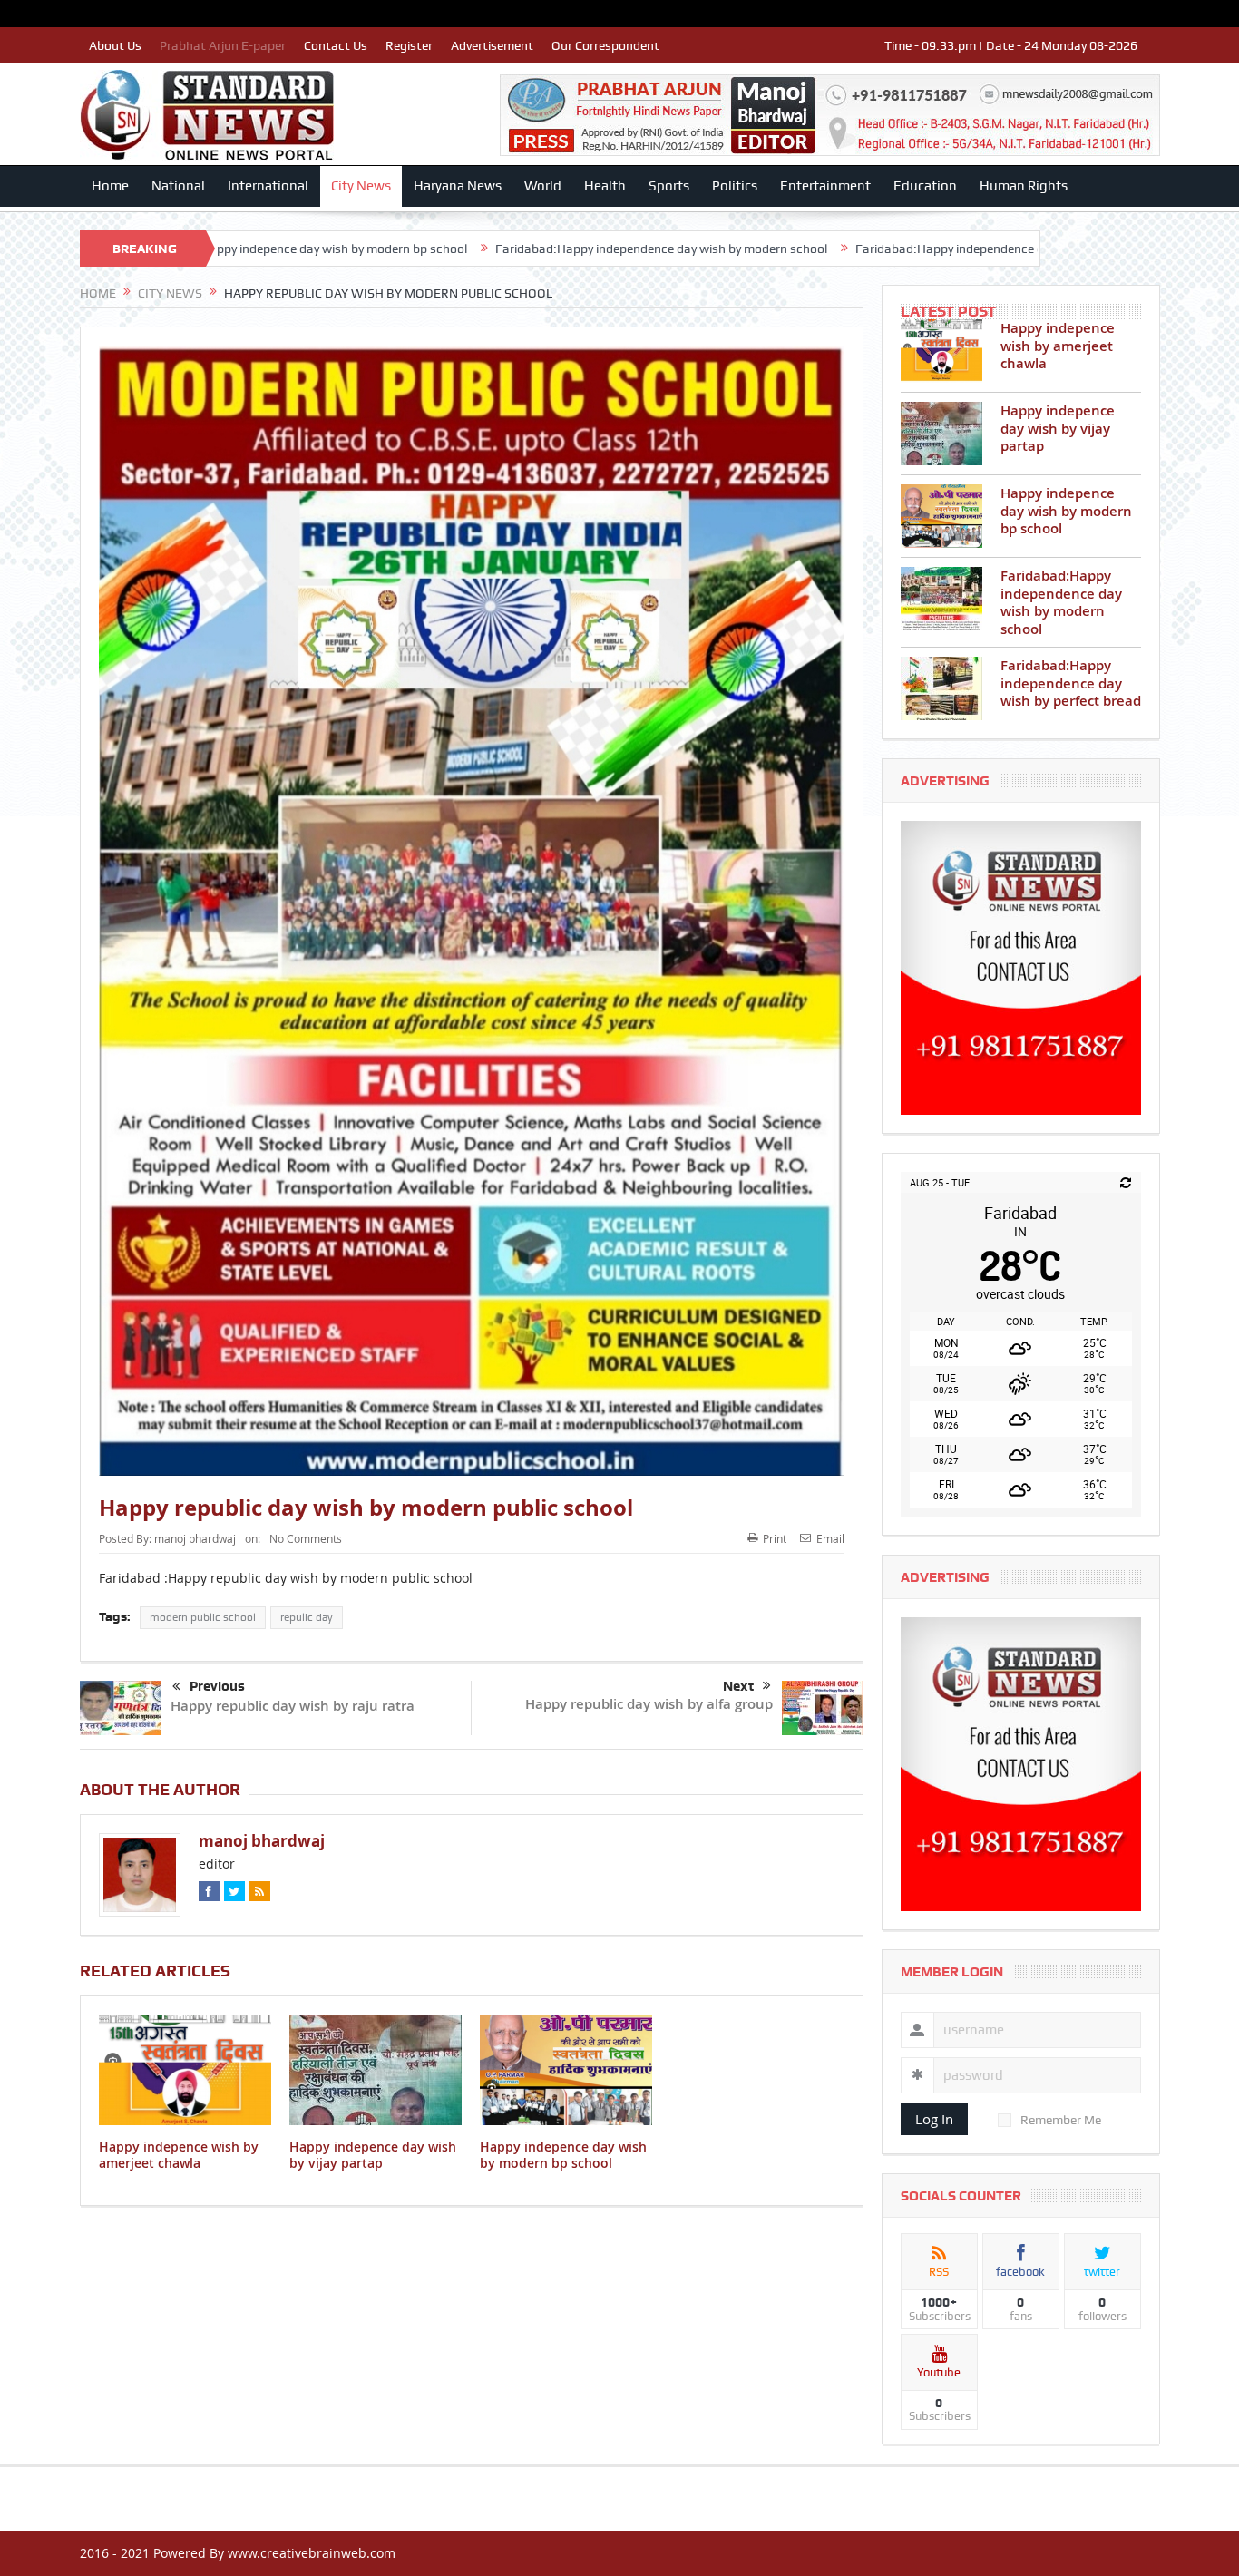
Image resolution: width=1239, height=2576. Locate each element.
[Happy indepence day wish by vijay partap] (941, 434)
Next (738, 1686)
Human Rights (1024, 186)
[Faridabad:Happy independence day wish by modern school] (941, 599)
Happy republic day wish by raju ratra (293, 1706)
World (543, 186)
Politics (735, 186)
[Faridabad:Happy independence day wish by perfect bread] (941, 688)
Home (110, 186)
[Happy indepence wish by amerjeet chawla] (941, 351)
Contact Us (336, 45)
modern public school (203, 1617)
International (268, 186)
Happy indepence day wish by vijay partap (373, 2155)
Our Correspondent (605, 45)
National (178, 186)
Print (775, 1538)
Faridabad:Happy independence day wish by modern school (451, 249)
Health (605, 186)
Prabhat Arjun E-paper (223, 45)
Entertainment (825, 186)
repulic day (307, 1617)
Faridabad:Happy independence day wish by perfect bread (807, 249)
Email (830, 1538)
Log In (934, 2119)
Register (409, 45)
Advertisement (492, 45)
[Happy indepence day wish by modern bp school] (941, 516)
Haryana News (458, 186)
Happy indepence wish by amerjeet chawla (179, 2155)
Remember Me (1061, 2120)
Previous (217, 1686)
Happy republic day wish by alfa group (649, 1704)
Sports (669, 186)
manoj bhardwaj (195, 1538)
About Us (115, 45)
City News (361, 186)
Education (925, 186)
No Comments (306, 1538)
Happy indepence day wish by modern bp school (563, 2155)
